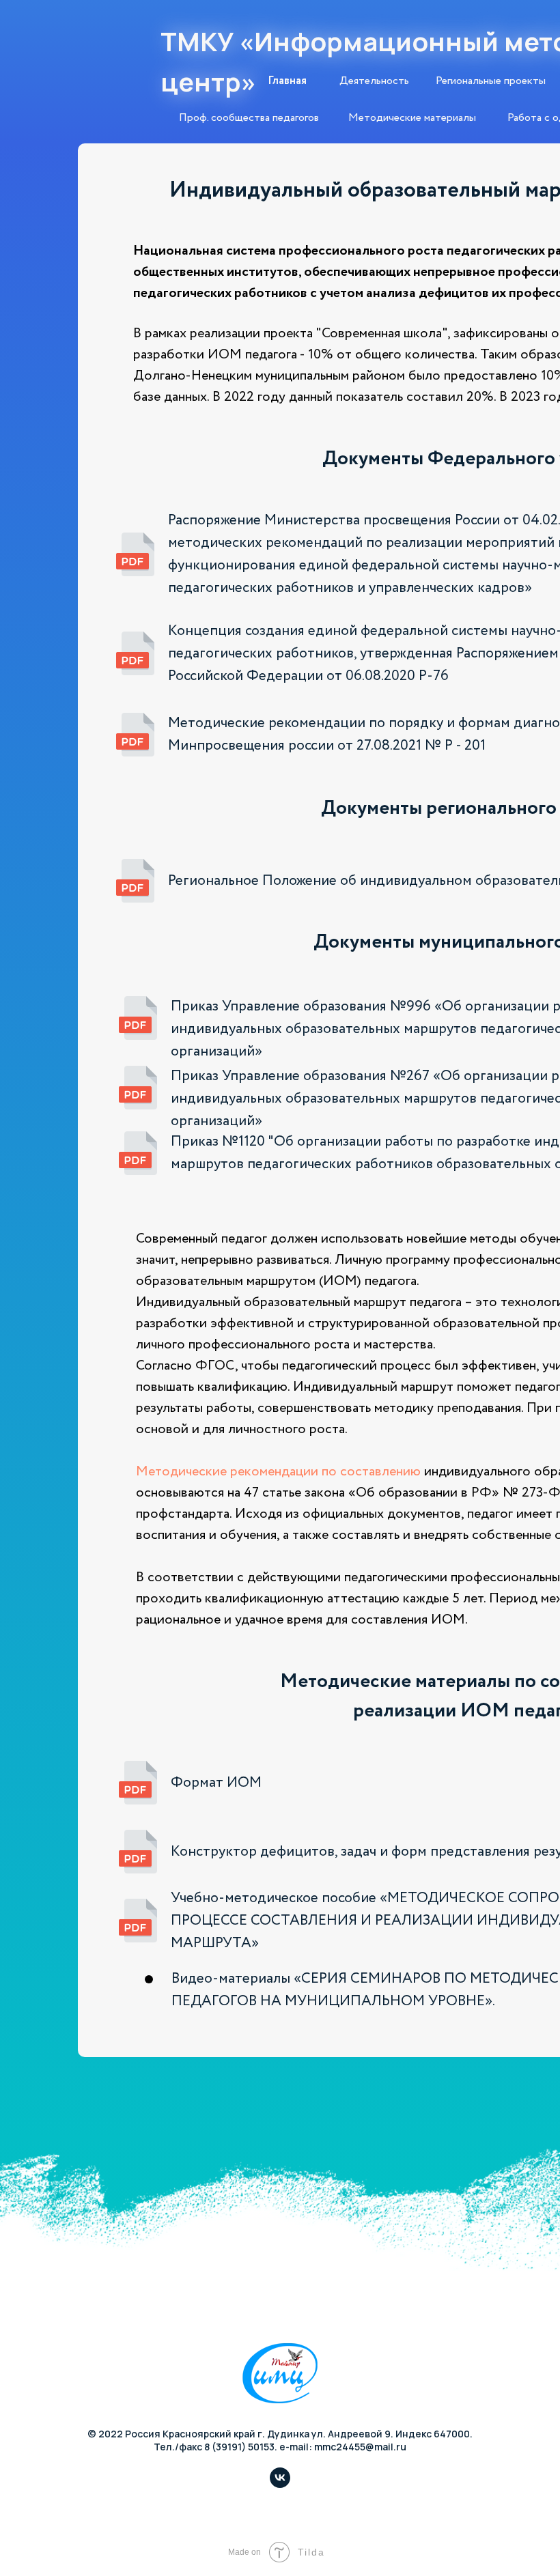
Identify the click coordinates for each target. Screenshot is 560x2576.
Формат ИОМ (216, 1783)
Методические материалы (412, 118)
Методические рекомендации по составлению (278, 1472)
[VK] (280, 2484)
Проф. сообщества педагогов (249, 118)
